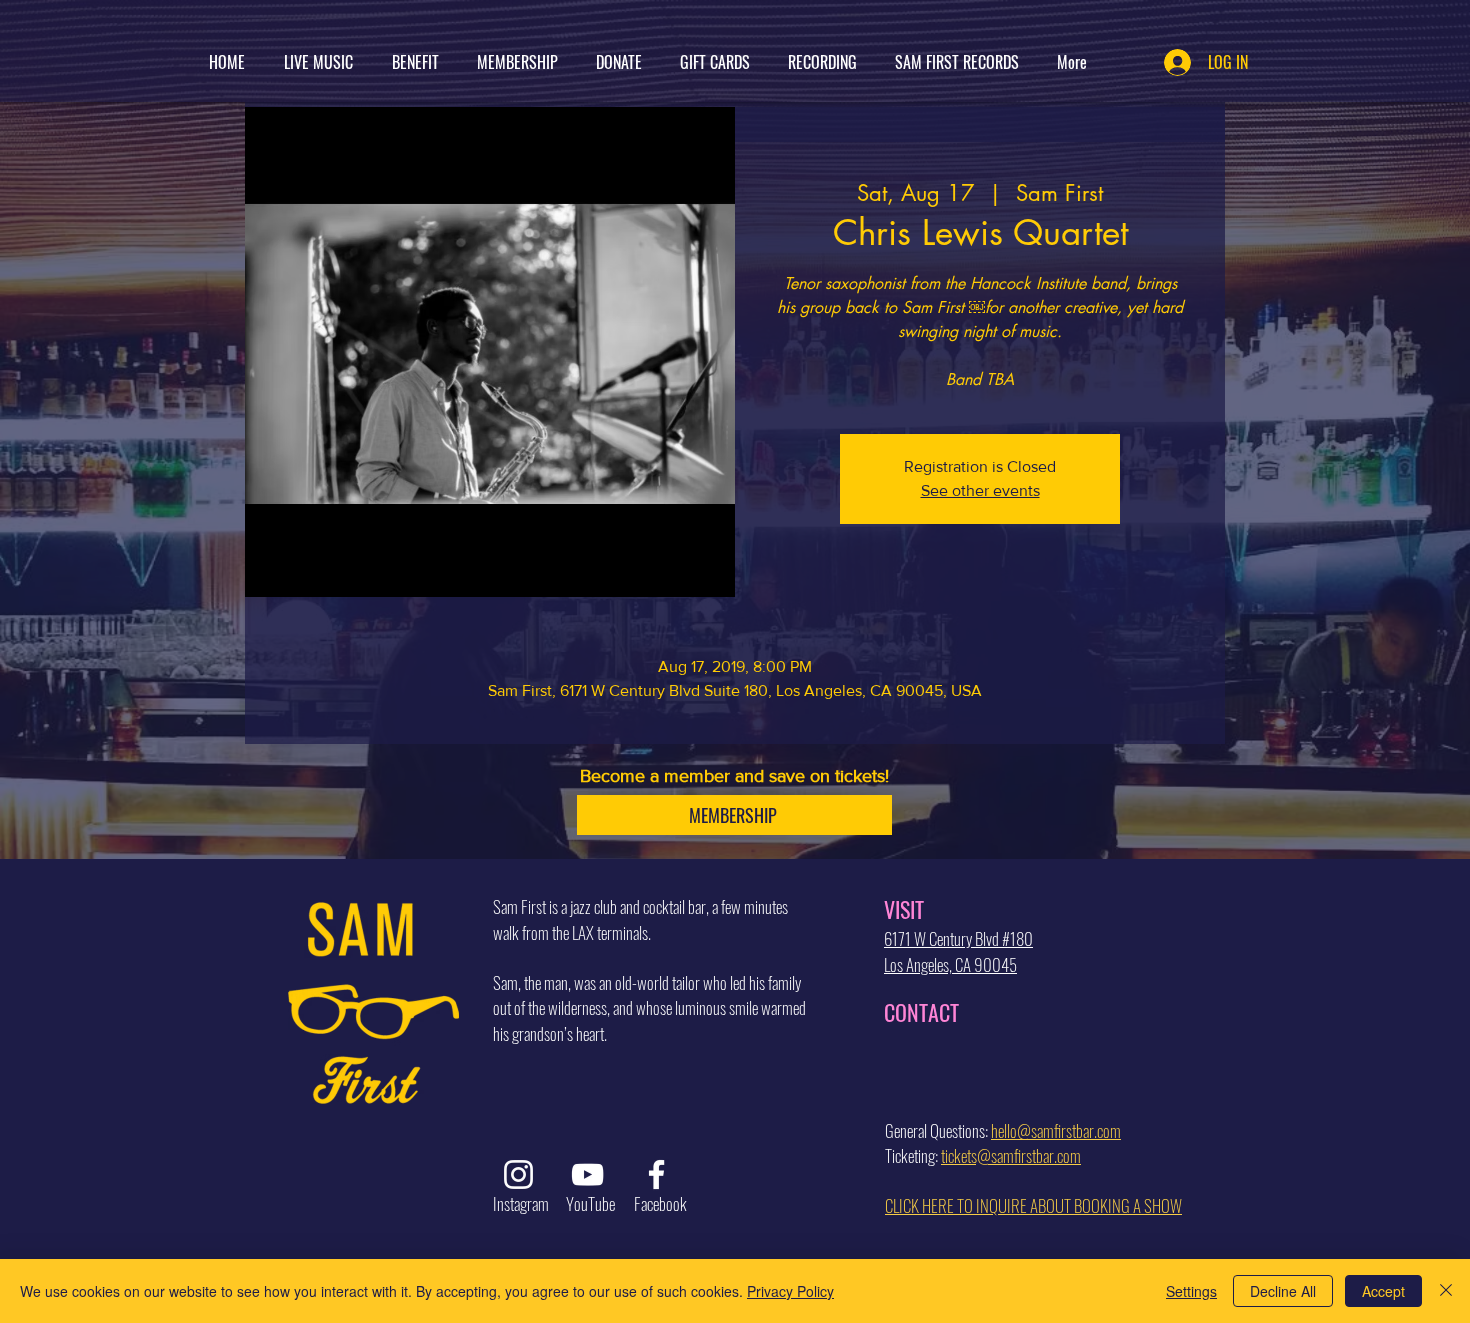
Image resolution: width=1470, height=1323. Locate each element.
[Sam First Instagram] (518, 1174)
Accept (1383, 1291)
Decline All (1283, 1291)
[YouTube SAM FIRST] (587, 1174)
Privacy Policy (790, 1291)
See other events (980, 490)
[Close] (1446, 1291)
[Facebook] (656, 1174)
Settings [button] (1191, 1291)
